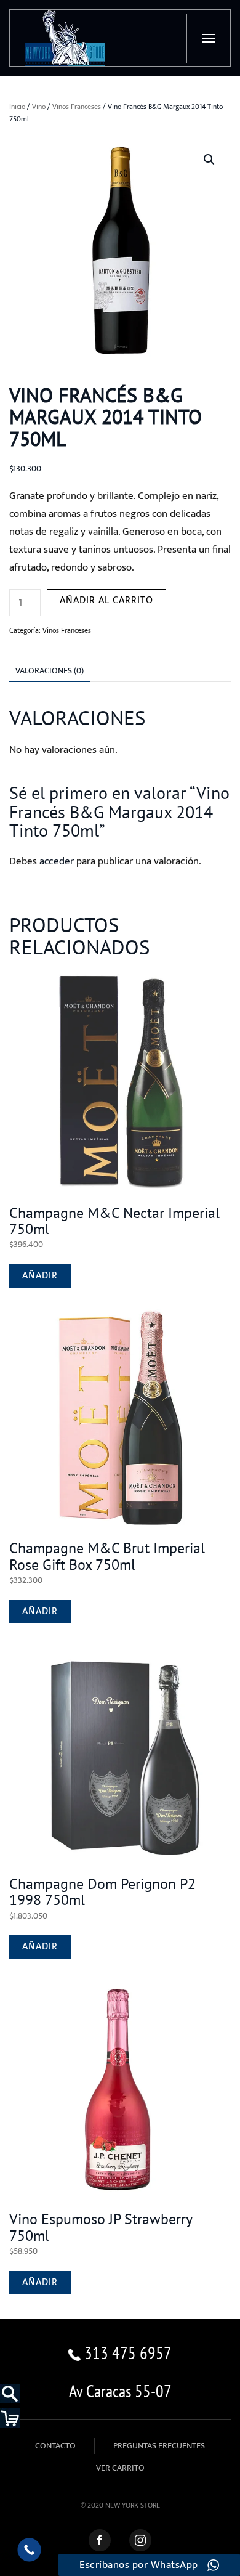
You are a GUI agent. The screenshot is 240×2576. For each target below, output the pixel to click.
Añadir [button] (40, 1276)
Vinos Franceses (77, 107)
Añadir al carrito (106, 600)
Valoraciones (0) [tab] (50, 671)
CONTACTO (55, 2446)
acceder (57, 861)
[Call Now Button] (29, 2550)
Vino (39, 107)
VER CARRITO (120, 2468)
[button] (208, 38)
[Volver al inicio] (66, 38)
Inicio (17, 107)
